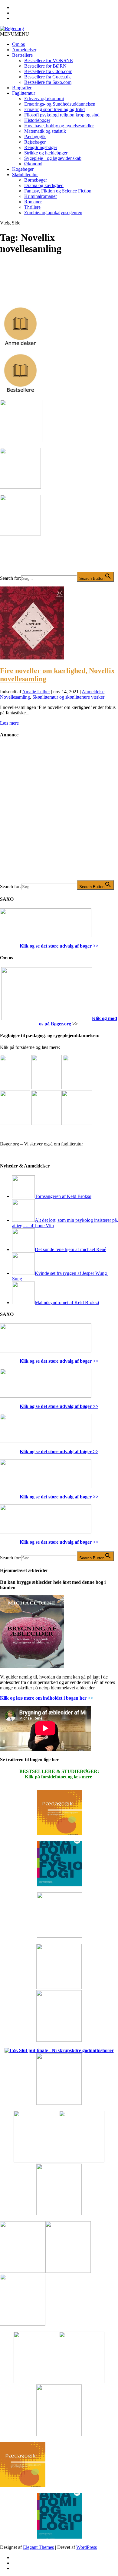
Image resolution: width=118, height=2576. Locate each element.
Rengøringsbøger (41, 147)
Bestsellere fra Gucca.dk (48, 77)
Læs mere (9, 723)
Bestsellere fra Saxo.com (48, 82)
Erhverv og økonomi (44, 98)
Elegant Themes (38, 2547)
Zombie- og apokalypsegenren (53, 213)
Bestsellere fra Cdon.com (48, 71)
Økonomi (33, 164)
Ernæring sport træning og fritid (54, 109)
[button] (15, 34)
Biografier (22, 88)
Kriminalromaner (41, 196)
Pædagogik (35, 137)
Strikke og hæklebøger (46, 153)
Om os (18, 44)
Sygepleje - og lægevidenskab (53, 158)
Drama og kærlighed (44, 185)
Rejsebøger (35, 142)
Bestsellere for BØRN (45, 66)
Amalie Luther (36, 692)
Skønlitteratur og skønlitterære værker (68, 697)
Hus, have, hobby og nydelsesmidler (59, 126)
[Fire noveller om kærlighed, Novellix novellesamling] (32, 658)
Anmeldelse (93, 692)
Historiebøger (37, 120)
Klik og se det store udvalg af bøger (56, 946)
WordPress (87, 2547)
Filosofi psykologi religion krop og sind (62, 115)
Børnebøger (36, 180)
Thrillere (32, 207)
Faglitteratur (24, 93)
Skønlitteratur (25, 175)
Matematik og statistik (45, 131)
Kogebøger (23, 169)
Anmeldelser (24, 50)
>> (95, 946)
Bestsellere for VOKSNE (49, 60)
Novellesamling (15, 697)
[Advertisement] (59, 814)
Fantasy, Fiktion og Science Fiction (58, 191)
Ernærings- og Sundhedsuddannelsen (60, 104)
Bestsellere (22, 55)
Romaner (33, 202)
